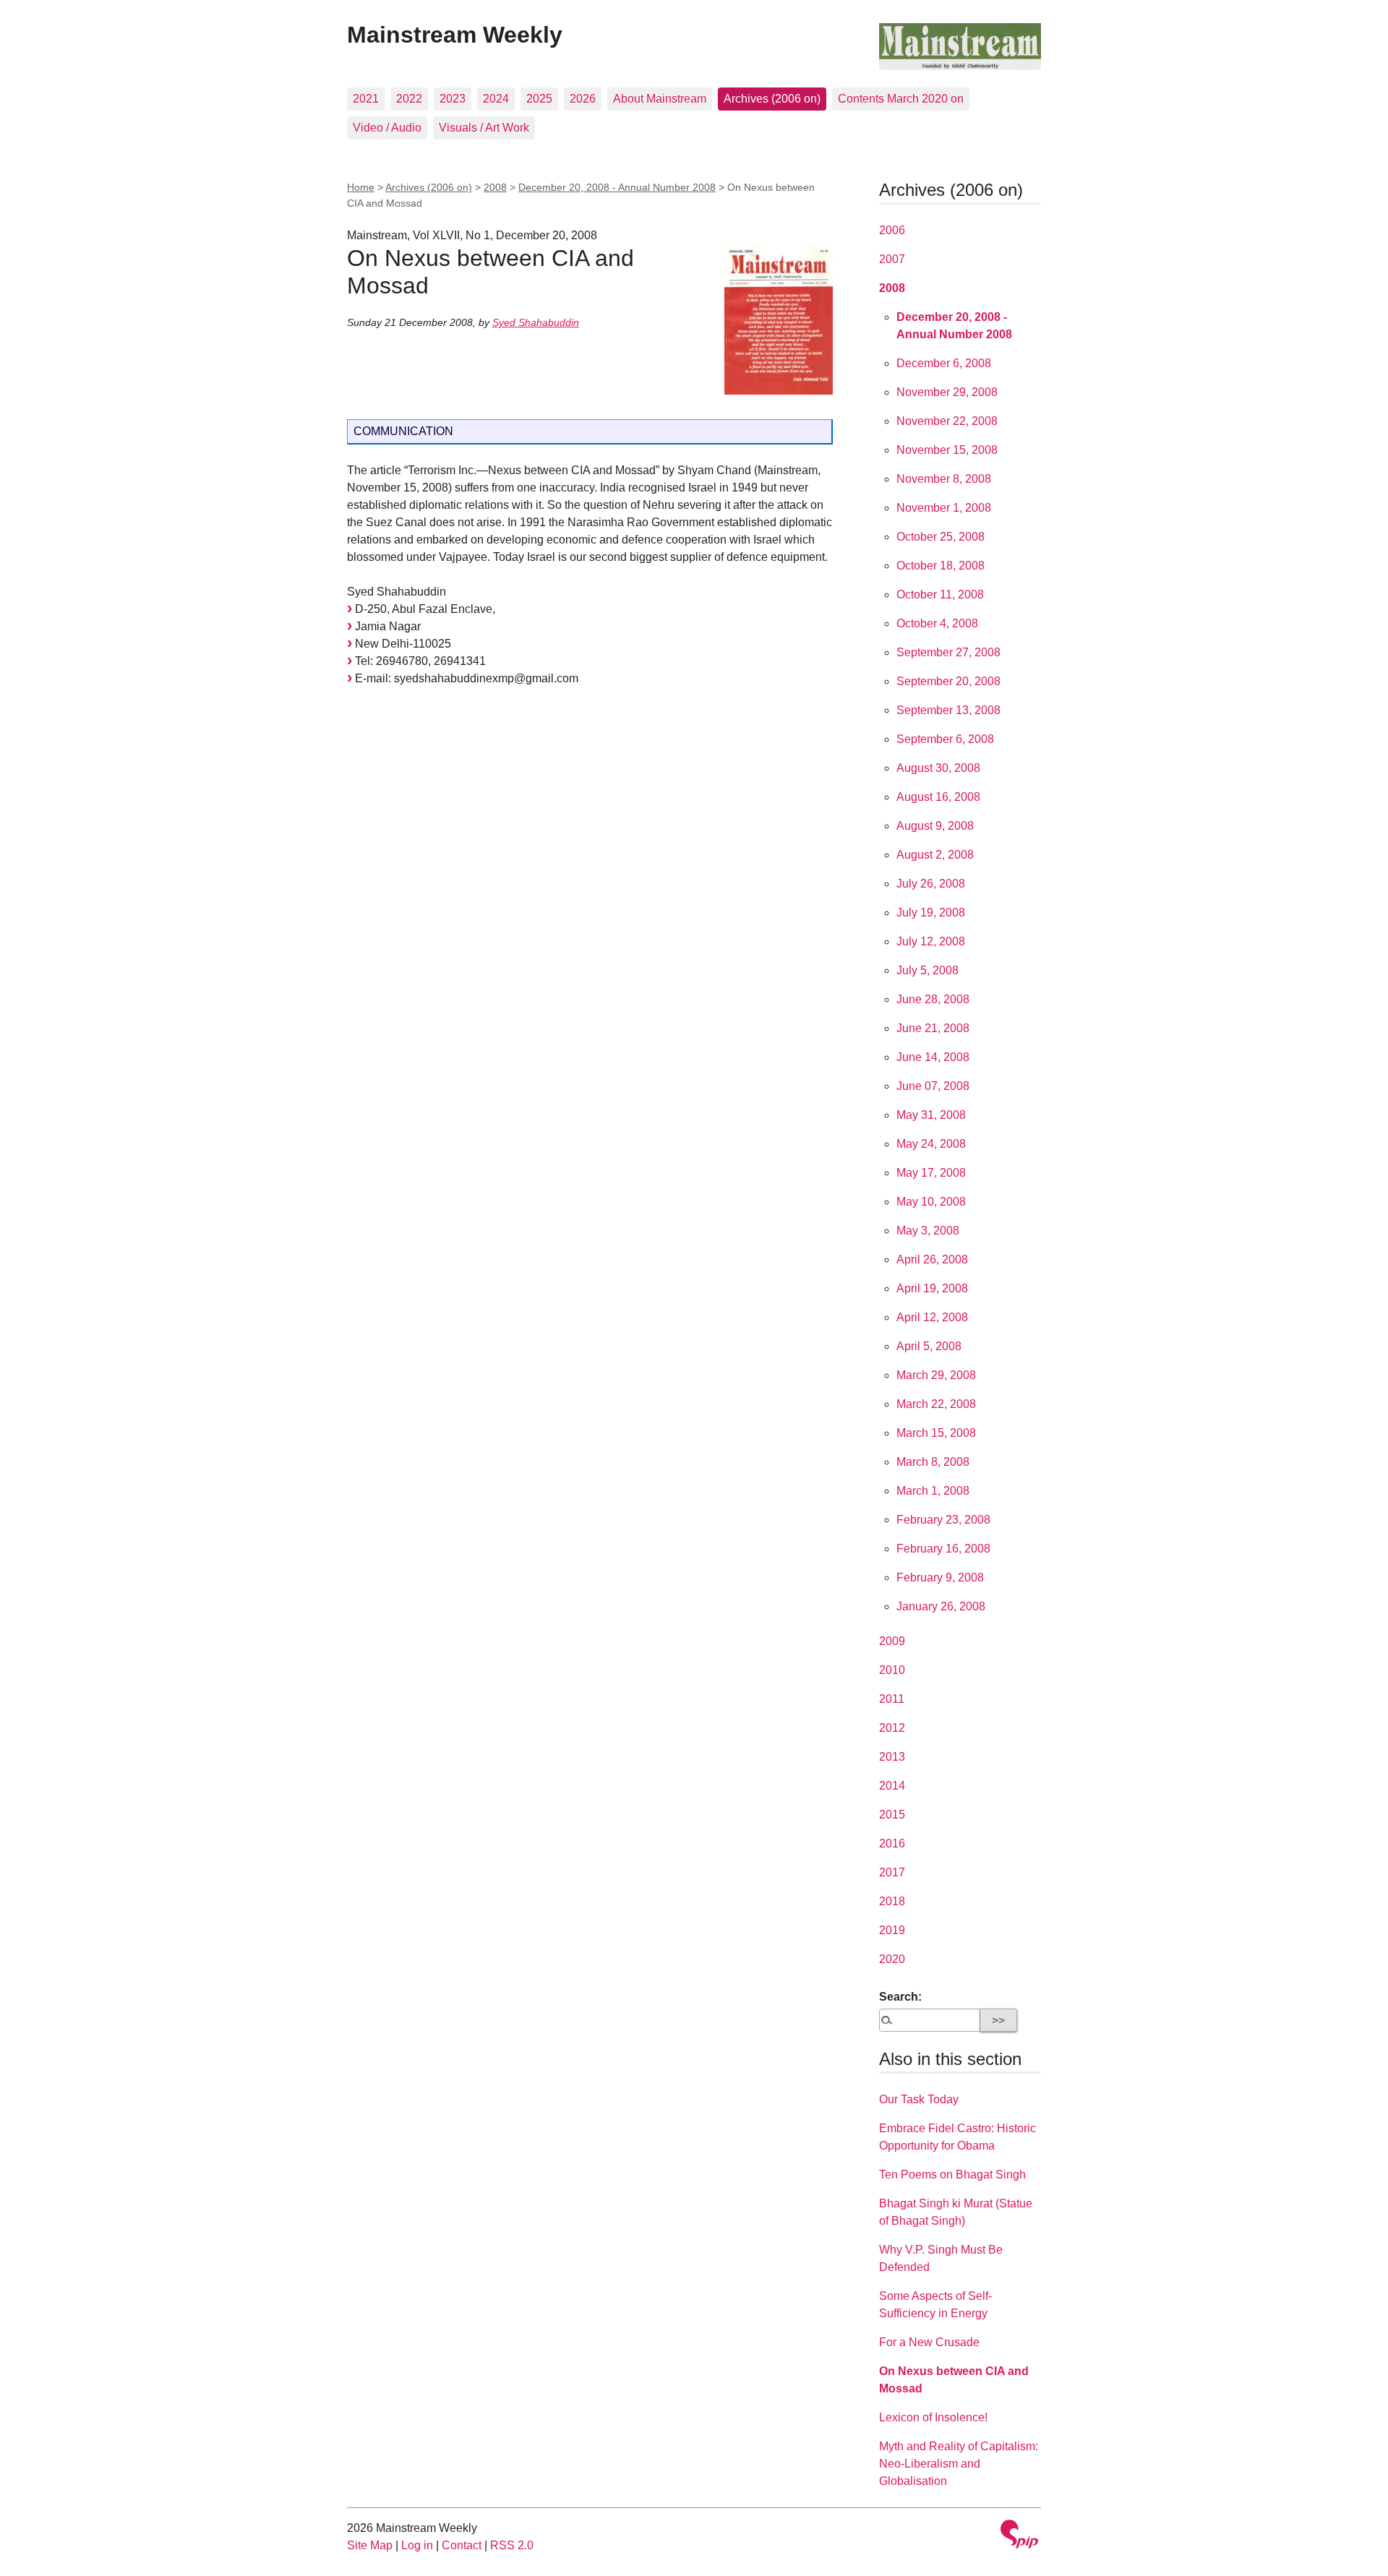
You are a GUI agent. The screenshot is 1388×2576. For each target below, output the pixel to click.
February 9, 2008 (940, 1577)
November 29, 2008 (947, 392)
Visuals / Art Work (484, 128)
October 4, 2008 (937, 623)
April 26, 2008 (932, 1259)
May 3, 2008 (928, 1231)
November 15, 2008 (947, 450)
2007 (892, 259)
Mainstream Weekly (455, 35)
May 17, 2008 (931, 1173)
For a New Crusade (929, 2342)
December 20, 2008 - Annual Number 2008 (617, 187)
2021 (366, 99)
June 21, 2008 (933, 1028)
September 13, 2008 (948, 710)
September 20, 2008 (948, 681)
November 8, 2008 (944, 479)
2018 (892, 1901)
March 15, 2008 (936, 1433)
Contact (462, 2545)
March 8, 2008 (933, 1462)
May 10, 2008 (931, 1202)
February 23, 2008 (943, 1520)
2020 (892, 1959)
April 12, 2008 (932, 1317)
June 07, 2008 (933, 1086)
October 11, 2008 (940, 594)
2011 (892, 1699)
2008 (495, 187)
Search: (900, 1997)
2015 (892, 1815)
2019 (892, 1930)
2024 (496, 99)
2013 (892, 1757)
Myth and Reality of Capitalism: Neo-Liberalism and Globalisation (959, 2464)
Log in (417, 2545)
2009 (892, 1641)
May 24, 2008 (931, 1144)
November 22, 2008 (947, 421)
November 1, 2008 (944, 508)
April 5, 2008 (929, 1346)
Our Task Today (919, 2099)
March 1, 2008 (933, 1491)
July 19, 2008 (931, 913)
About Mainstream (660, 99)
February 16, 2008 (943, 1549)
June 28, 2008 (933, 999)
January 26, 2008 (941, 1606)
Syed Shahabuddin (536, 322)
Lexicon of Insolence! (933, 2417)
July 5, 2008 (928, 970)
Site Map (370, 2545)
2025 (539, 99)
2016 (892, 1843)
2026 (583, 99)
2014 (892, 1786)
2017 (892, 1872)
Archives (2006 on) (772, 99)
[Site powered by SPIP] (1019, 2536)
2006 (892, 230)
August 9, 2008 (935, 826)
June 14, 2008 (933, 1057)
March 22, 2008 (936, 1404)
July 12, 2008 (931, 941)
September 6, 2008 (945, 739)
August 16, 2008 (938, 797)
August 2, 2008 (935, 855)
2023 (453, 99)
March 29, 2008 (936, 1375)
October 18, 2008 (941, 566)
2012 (892, 1728)
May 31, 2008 (931, 1115)
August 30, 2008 (938, 768)
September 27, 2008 (948, 652)
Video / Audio (387, 128)
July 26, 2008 (931, 884)
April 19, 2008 (932, 1288)
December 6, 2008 (944, 363)
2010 (892, 1670)
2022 (409, 99)
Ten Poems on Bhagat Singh (952, 2174)
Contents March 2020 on (901, 99)
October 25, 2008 (941, 537)
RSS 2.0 (512, 2545)
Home (361, 187)
